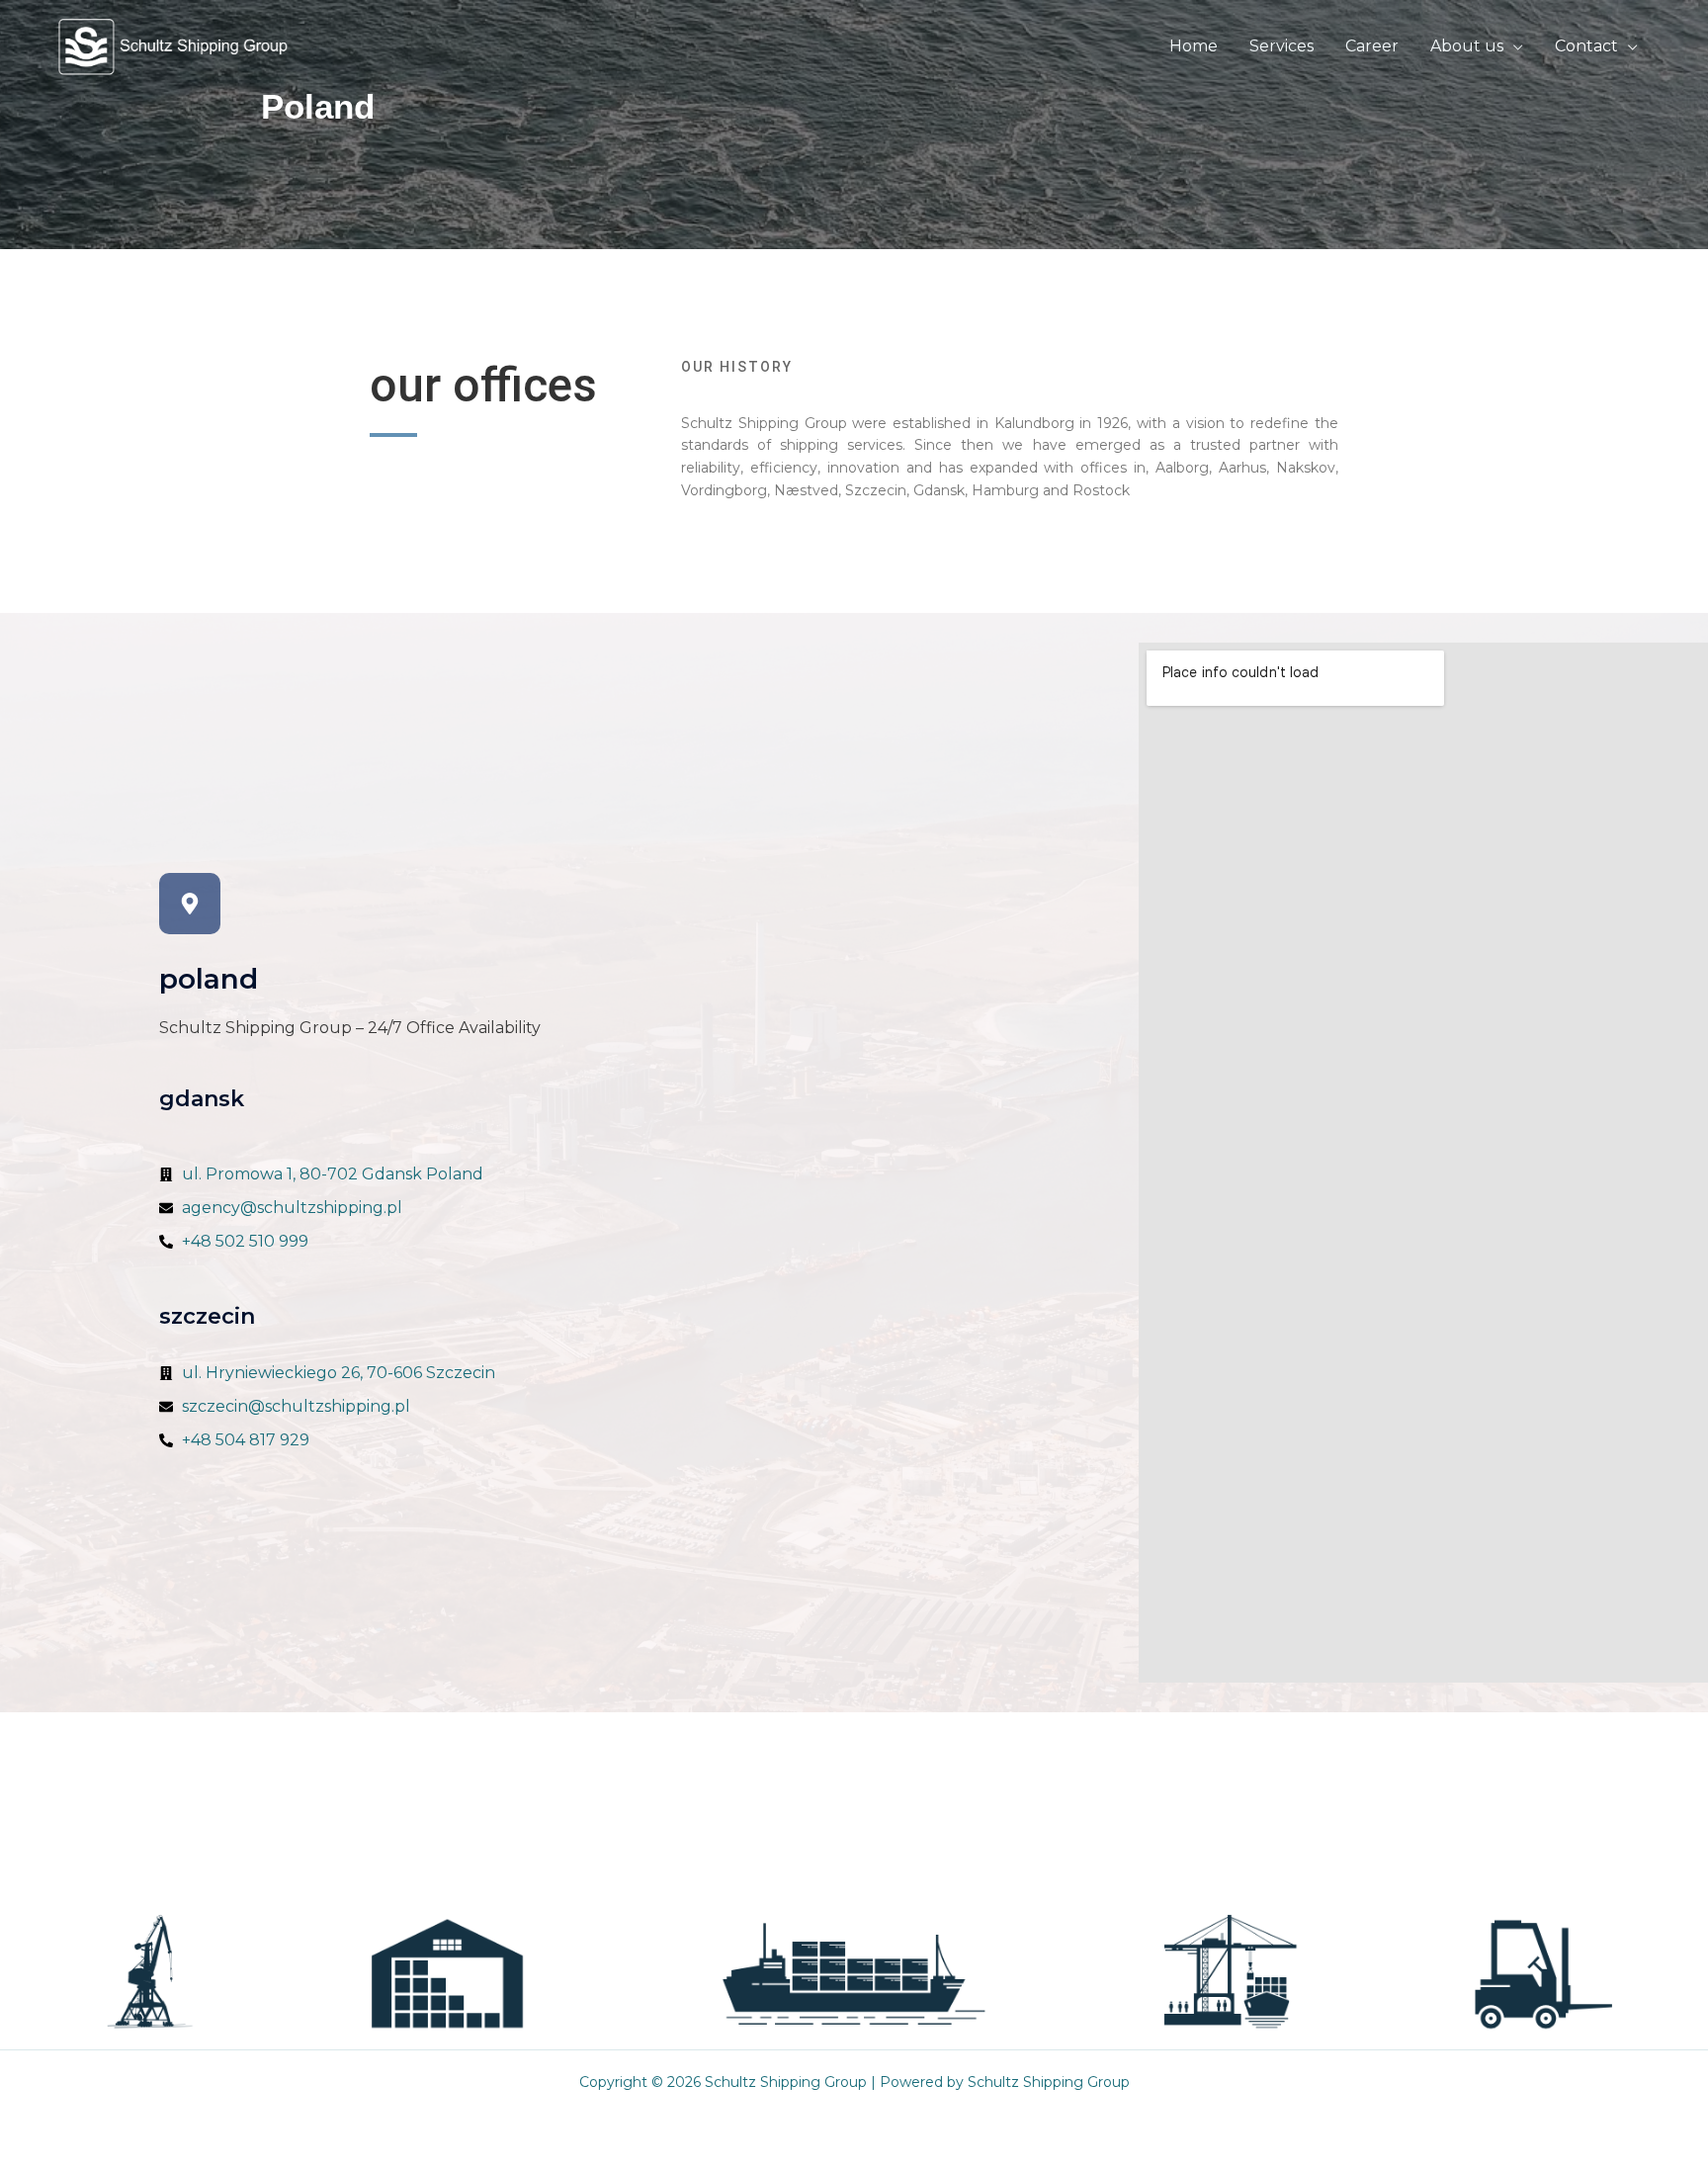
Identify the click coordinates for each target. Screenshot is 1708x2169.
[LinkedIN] (1134, 1900)
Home (1194, 46)
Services (1281, 46)
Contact (1586, 46)
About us (1467, 46)
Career (1372, 46)
